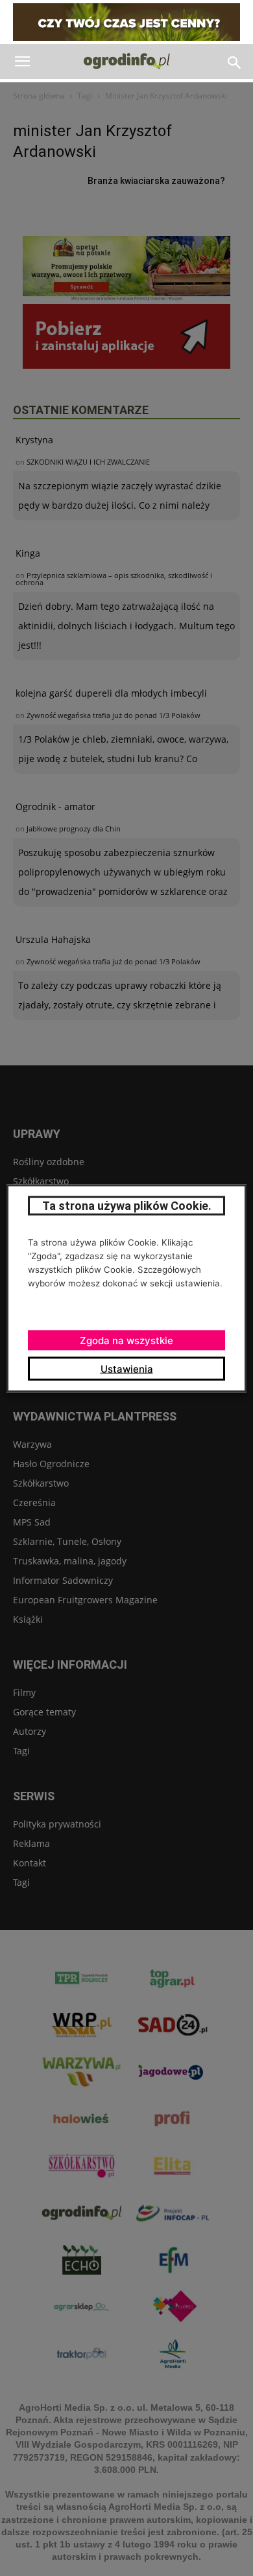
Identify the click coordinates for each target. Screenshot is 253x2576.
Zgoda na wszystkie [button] (126, 1340)
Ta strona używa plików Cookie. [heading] (127, 1205)
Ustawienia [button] (127, 1368)
